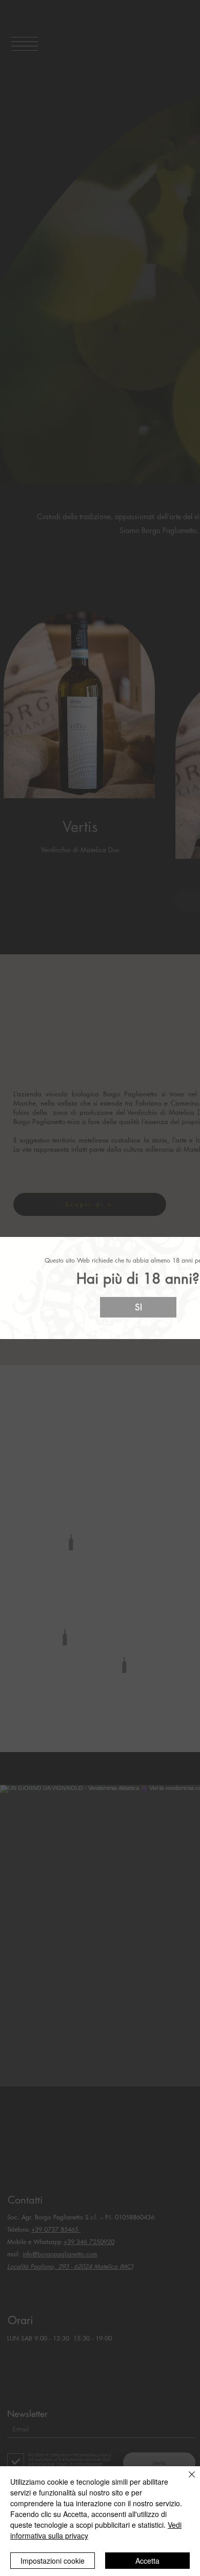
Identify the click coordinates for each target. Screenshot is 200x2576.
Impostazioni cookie (53, 2561)
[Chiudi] (186, 2481)
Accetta (147, 2561)
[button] (138, 1307)
